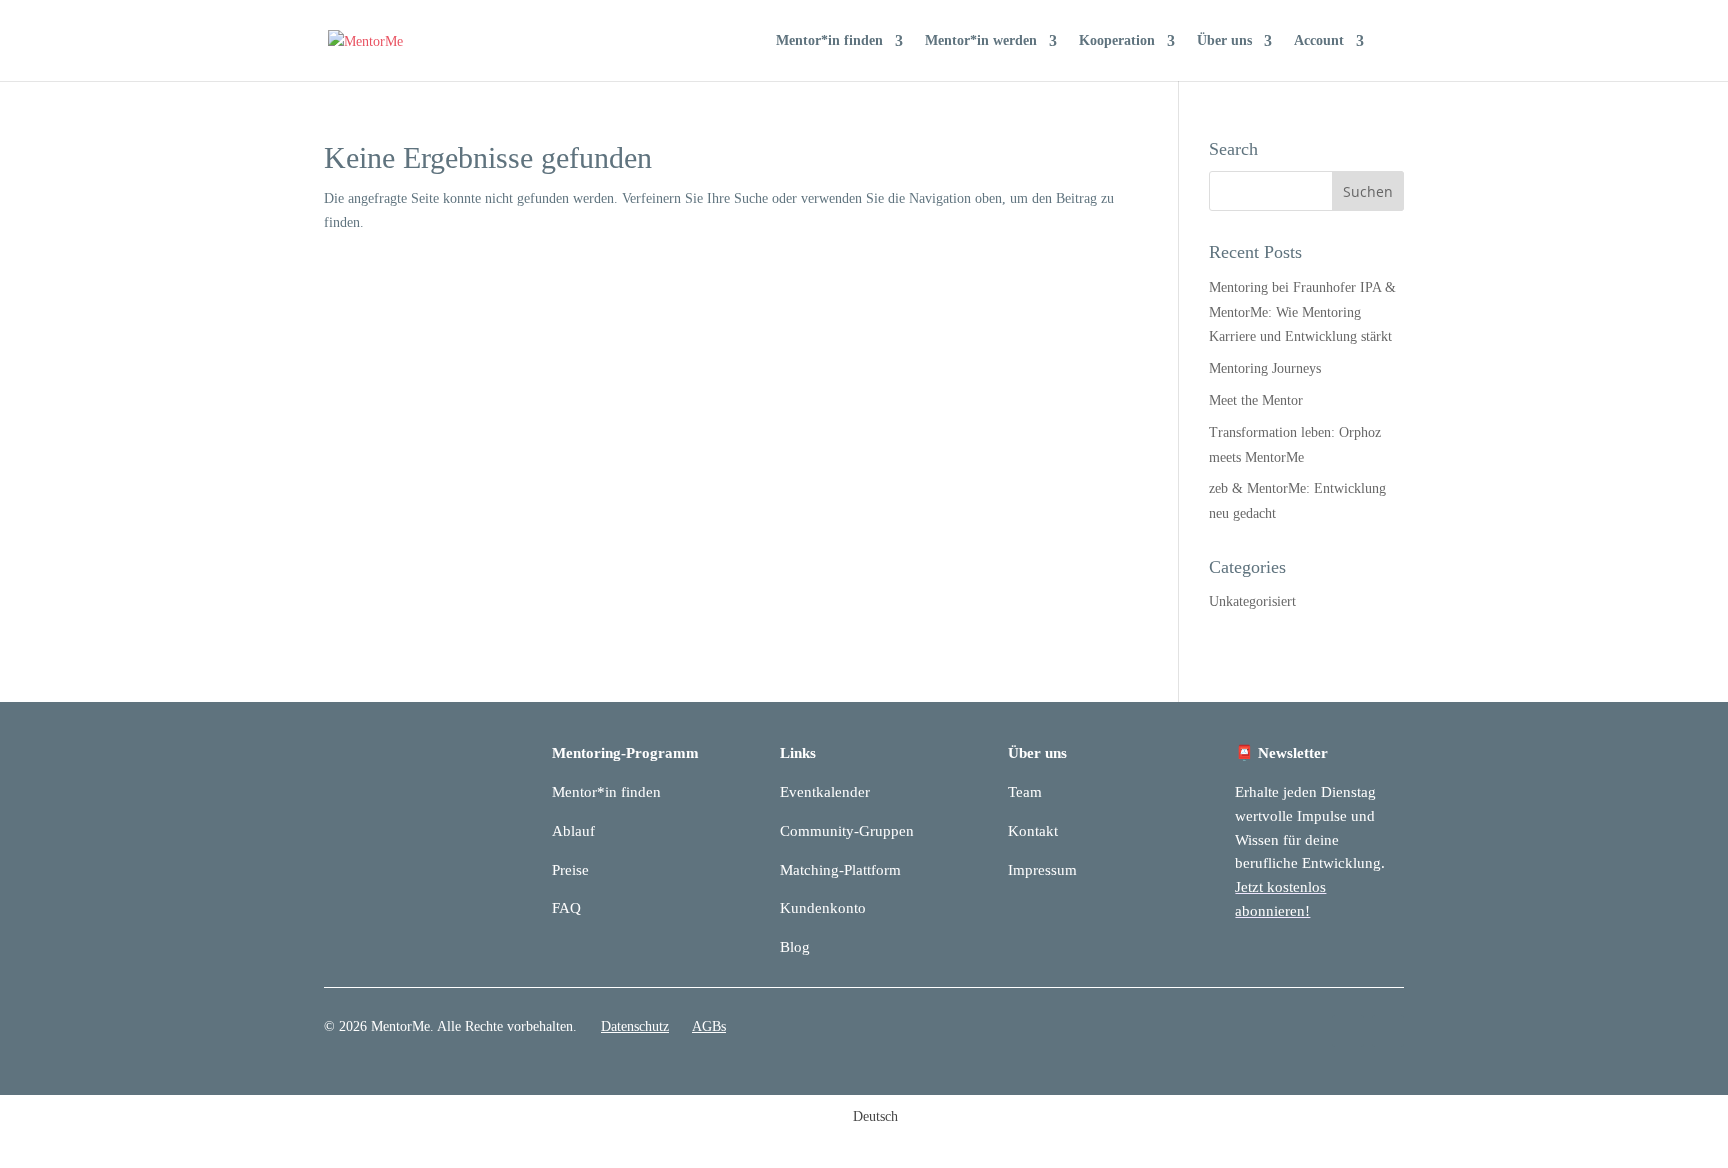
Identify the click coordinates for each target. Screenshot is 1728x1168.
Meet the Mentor (1256, 400)
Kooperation (1117, 41)
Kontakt (1033, 831)
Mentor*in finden (829, 41)
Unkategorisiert (1252, 601)
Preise (570, 870)
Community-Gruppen (847, 831)
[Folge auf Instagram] (1388, 1031)
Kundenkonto (823, 908)
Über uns (1224, 41)
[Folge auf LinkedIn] (1348, 1031)
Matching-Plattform (840, 870)
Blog (795, 947)
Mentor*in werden (981, 41)
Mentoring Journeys (1265, 368)
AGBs (709, 1026)
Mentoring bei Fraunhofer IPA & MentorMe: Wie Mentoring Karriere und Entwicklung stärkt (1302, 312)
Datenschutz (635, 1026)
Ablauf (573, 831)
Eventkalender (825, 792)
